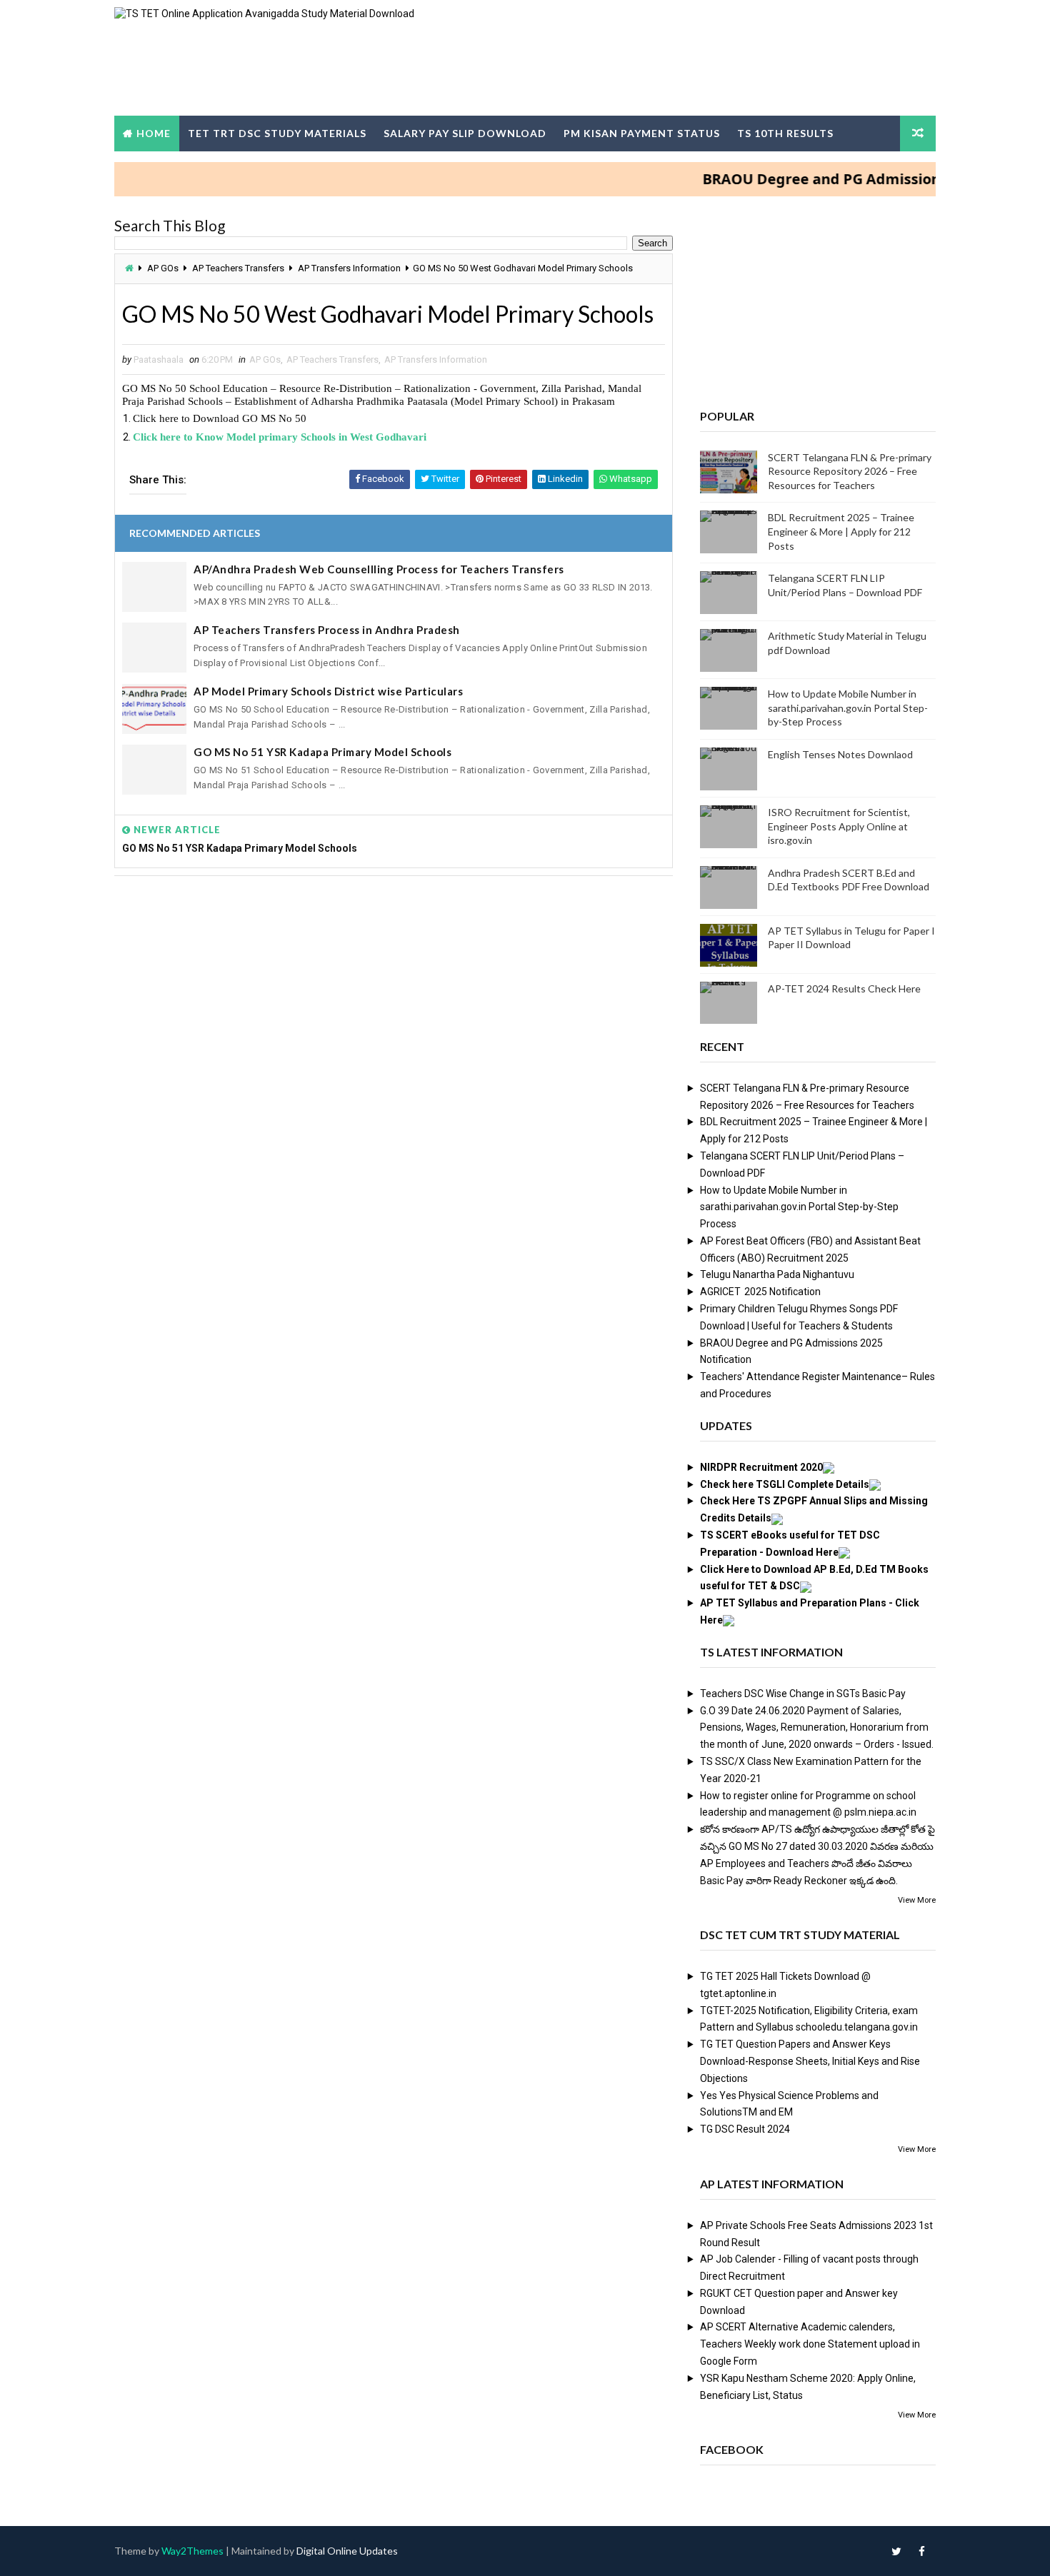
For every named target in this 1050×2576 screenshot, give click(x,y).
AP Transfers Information (349, 268)
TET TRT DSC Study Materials (277, 133)
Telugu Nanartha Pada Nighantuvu (777, 1274)
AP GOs (163, 268)
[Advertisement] (394, 996)
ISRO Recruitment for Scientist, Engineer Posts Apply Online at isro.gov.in (839, 826)
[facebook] (921, 2551)
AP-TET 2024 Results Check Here (844, 988)
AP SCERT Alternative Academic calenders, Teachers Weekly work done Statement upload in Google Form (810, 2344)
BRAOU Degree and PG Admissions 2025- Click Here (843, 179)
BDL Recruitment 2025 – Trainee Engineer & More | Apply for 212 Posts (841, 531)
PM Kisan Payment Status (642, 133)
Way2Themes (192, 2551)
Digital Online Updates (347, 2551)
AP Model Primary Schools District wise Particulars (328, 691)
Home (154, 133)
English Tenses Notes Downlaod (840, 754)
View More (917, 1900)
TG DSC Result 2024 (745, 2129)
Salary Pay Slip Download (465, 133)
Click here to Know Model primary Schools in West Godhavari (280, 437)
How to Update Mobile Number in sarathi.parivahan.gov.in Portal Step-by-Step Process (848, 708)
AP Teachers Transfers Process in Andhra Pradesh (327, 630)
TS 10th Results (785, 133)
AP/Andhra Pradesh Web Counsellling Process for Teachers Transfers (379, 569)
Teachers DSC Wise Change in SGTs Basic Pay (803, 1694)
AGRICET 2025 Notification (760, 1292)
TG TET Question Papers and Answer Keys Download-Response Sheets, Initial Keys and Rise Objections (810, 2061)
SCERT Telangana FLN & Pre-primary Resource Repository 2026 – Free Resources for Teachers (850, 471)
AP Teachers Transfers (238, 268)
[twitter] (896, 2551)
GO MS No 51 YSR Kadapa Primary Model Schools (322, 752)
